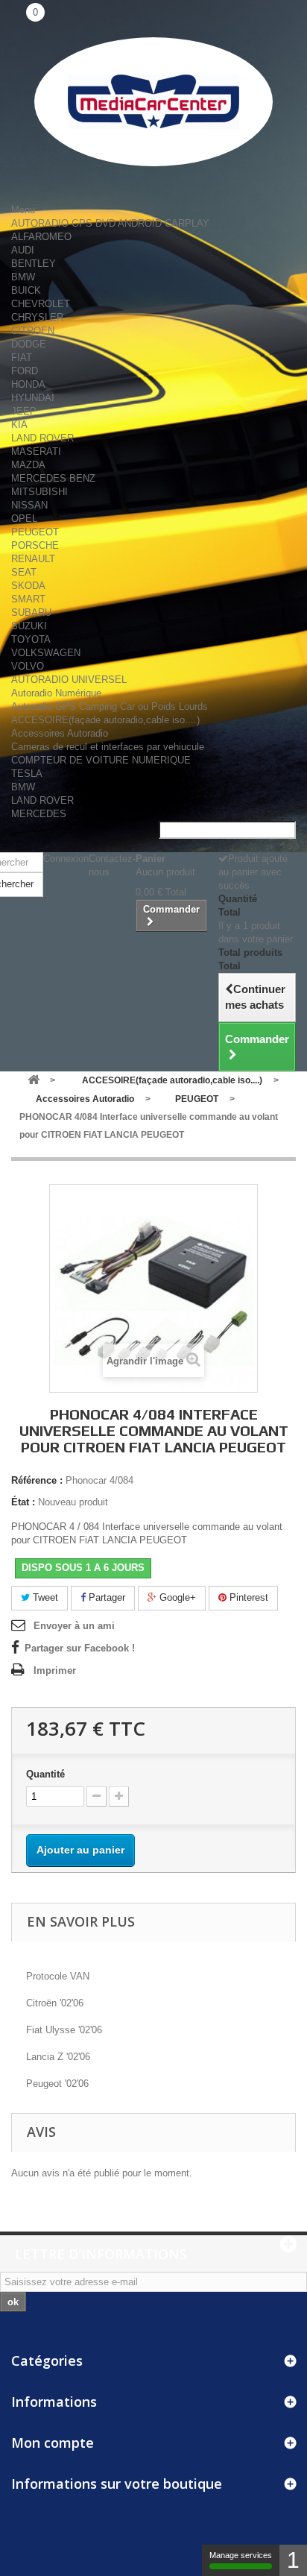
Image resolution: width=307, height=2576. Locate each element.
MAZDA (28, 465)
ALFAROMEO (41, 237)
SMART (28, 599)
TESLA (27, 774)
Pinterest (247, 1597)
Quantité (45, 1774)
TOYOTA (31, 639)
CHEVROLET (41, 304)
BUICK (26, 290)
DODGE (29, 344)
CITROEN (33, 331)
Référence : (37, 1480)
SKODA (28, 586)
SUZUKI (29, 626)
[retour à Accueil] (34, 1081)
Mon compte (53, 2443)
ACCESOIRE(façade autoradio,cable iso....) (105, 720)
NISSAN (29, 505)
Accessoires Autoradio (60, 733)
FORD (25, 371)
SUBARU (31, 612)
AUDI (23, 250)
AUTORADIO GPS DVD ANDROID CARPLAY (110, 223)
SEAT (24, 572)
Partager (105, 1597)
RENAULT (33, 559)
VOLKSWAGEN (46, 653)
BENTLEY (34, 264)
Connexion (66, 859)
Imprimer (55, 1670)
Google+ (176, 1597)
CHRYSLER (37, 317)
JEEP (24, 411)
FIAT (22, 358)
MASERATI (36, 451)
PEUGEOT (35, 532)
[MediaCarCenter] (153, 102)
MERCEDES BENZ (53, 478)
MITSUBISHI (39, 492)
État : (23, 1502)
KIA (19, 425)
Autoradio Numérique (56, 693)
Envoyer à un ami (74, 1626)
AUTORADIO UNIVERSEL (69, 680)
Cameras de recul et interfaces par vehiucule (108, 747)
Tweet (44, 1597)
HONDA (28, 384)
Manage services (241, 2555)
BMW (23, 277)
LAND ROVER (42, 438)
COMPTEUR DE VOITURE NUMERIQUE (101, 760)
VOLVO (28, 666)
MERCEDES (39, 814)
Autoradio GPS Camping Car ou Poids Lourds (110, 706)
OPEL (24, 519)
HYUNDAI (33, 398)
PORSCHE (35, 545)
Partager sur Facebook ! (80, 1648)
